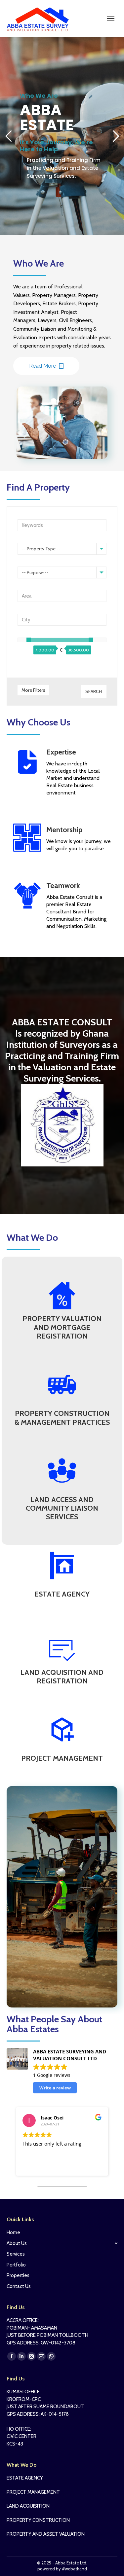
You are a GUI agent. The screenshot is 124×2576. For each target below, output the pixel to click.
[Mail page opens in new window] (41, 2356)
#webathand (74, 2569)
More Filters (33, 690)
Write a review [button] (55, 2088)
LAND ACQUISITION (28, 2506)
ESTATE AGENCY (25, 2478)
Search (94, 691)
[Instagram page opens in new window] (31, 2356)
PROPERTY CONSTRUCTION (38, 2520)
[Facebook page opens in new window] (12, 2356)
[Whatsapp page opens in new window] (51, 2356)
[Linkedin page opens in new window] (21, 2356)
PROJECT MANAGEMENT (33, 2492)
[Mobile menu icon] (111, 18)
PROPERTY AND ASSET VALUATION (46, 2534)
